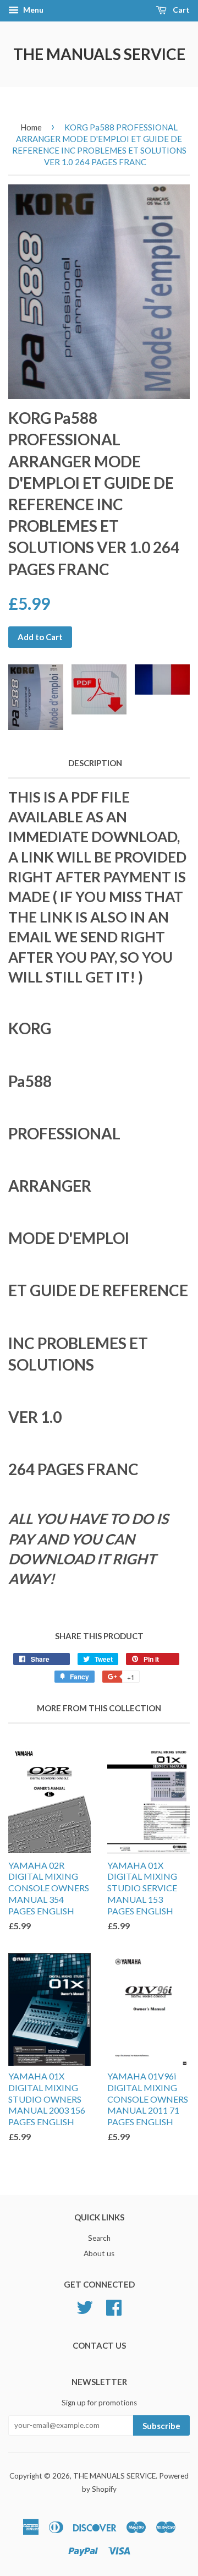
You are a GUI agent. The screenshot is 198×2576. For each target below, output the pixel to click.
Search (99, 2238)
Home (31, 127)
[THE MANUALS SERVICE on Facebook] (114, 2306)
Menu (32, 10)
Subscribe (161, 2426)
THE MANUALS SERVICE (99, 54)
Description (95, 763)
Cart (180, 10)
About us (99, 2253)
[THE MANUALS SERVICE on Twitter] (85, 2306)
